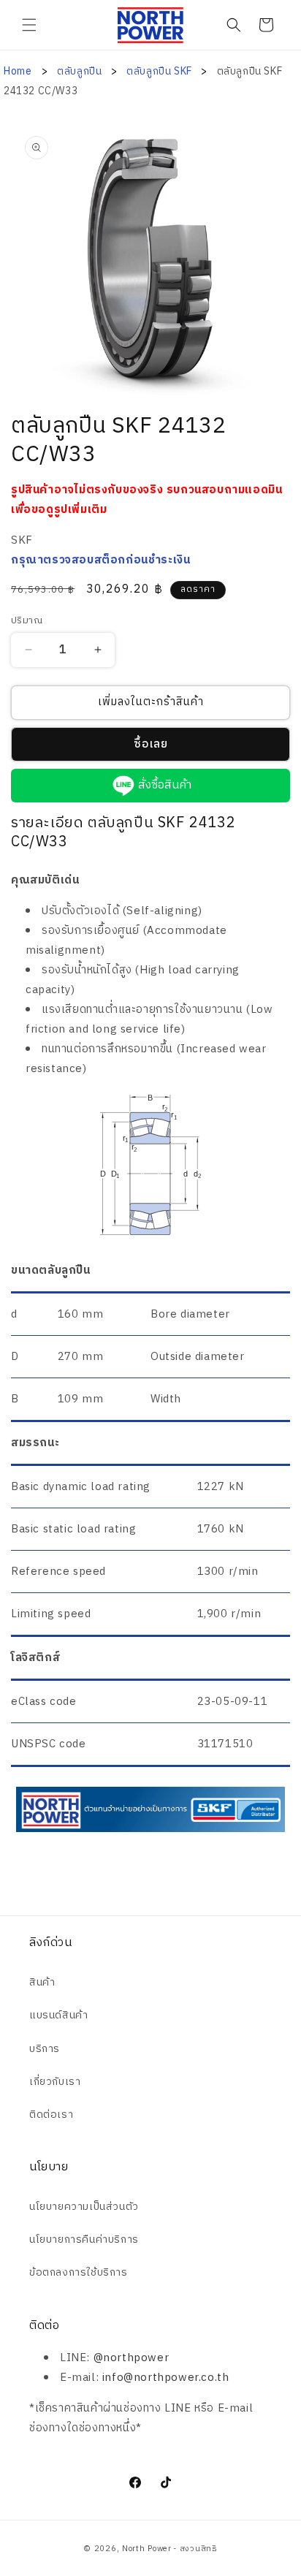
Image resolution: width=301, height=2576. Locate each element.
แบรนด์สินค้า (58, 2015)
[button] (29, 25)
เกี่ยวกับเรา (55, 2082)
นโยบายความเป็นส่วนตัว (84, 2207)
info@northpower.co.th (166, 2378)
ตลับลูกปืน (81, 71)
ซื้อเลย (151, 744)
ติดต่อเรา (51, 2115)
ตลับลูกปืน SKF (160, 71)
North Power (147, 2549)
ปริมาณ (27, 621)
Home (18, 71)
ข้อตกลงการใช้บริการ (79, 2272)
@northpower (132, 2358)
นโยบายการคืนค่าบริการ (84, 2239)
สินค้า (42, 1982)
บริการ (45, 2049)
